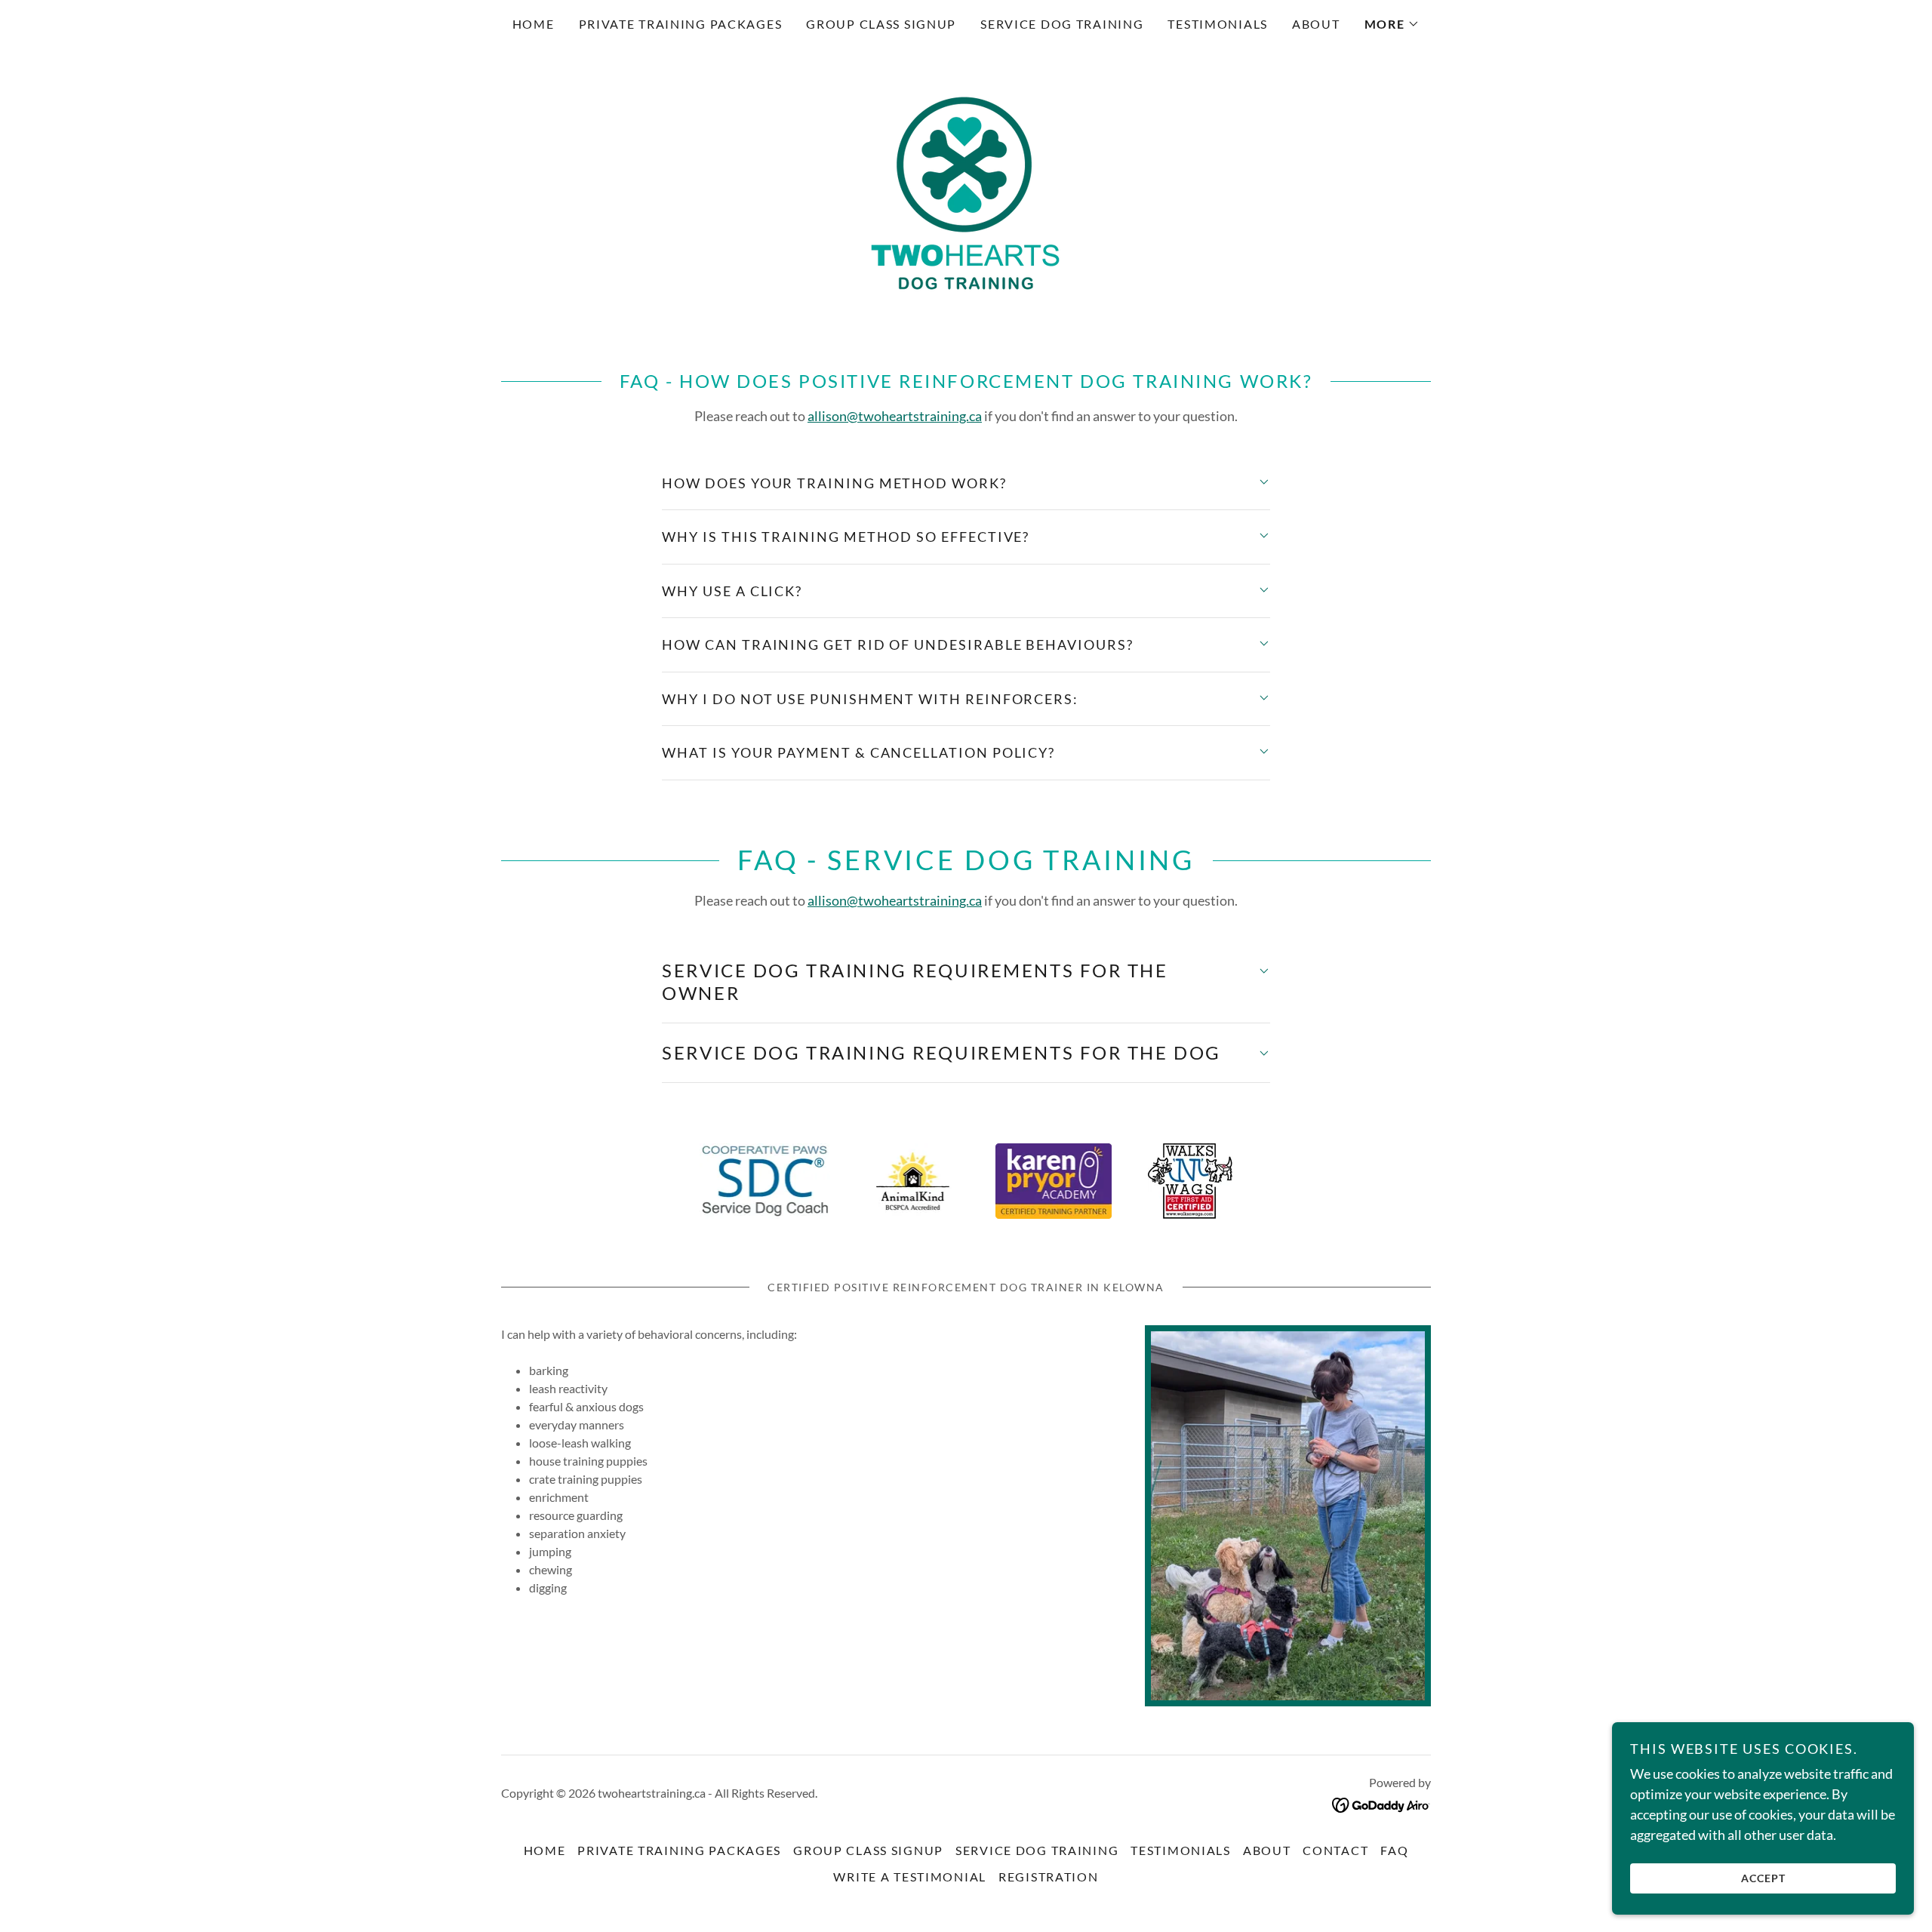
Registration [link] (1049, 1877)
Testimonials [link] (1218, 24)
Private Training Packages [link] (681, 24)
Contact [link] (1335, 1850)
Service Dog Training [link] (1062, 24)
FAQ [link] (1394, 1850)
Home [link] (534, 24)
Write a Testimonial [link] (910, 1877)
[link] (966, 192)
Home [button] (545, 1850)
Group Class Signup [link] (881, 24)
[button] (1392, 24)
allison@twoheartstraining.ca (895, 416)
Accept (1763, 1878)
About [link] (1316, 24)
